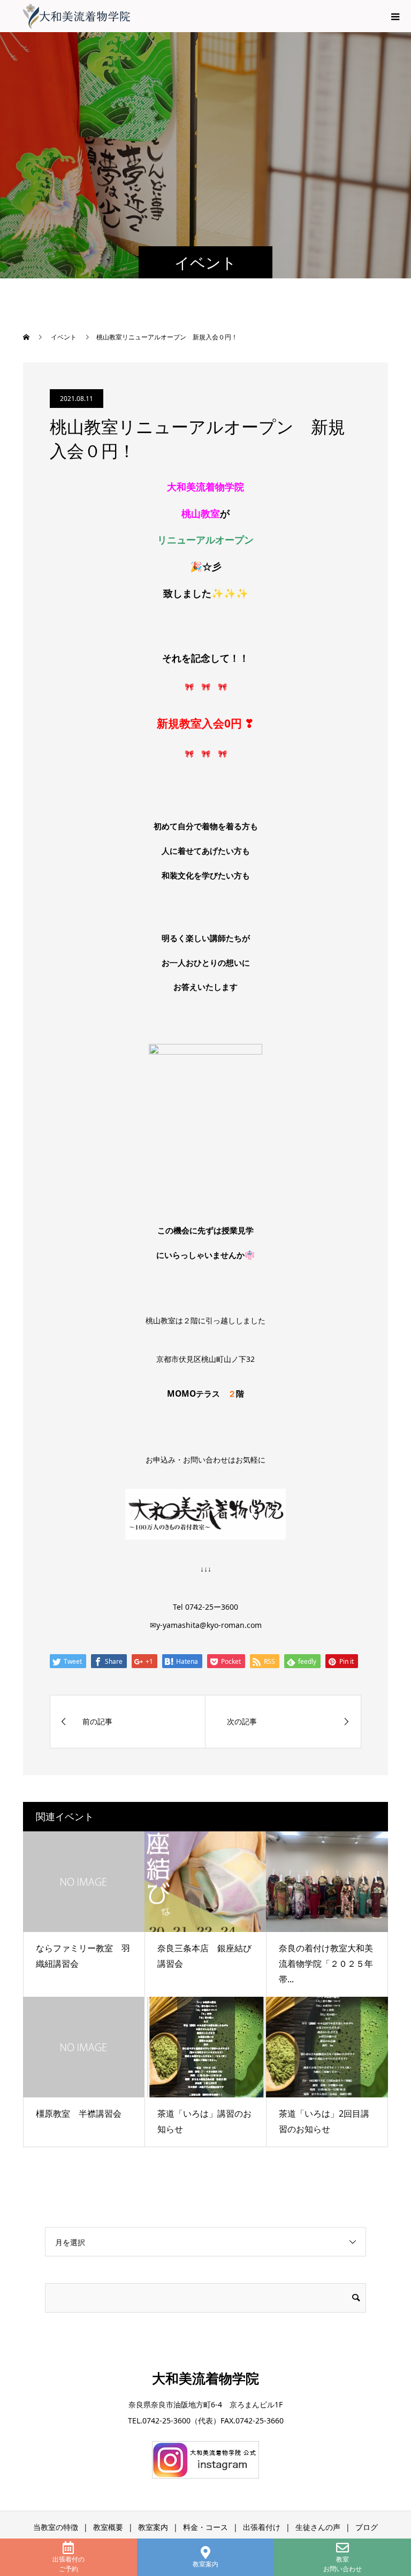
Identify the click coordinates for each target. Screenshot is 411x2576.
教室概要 (108, 2527)
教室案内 (205, 2564)
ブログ (367, 2527)
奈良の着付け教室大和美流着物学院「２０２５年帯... (326, 1964)
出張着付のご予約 (68, 2564)
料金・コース (205, 2527)
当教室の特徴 (56, 2527)
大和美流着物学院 (205, 2378)
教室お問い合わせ (342, 2564)
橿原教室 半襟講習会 (79, 2113)
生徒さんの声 (318, 2527)
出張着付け (262, 2527)
